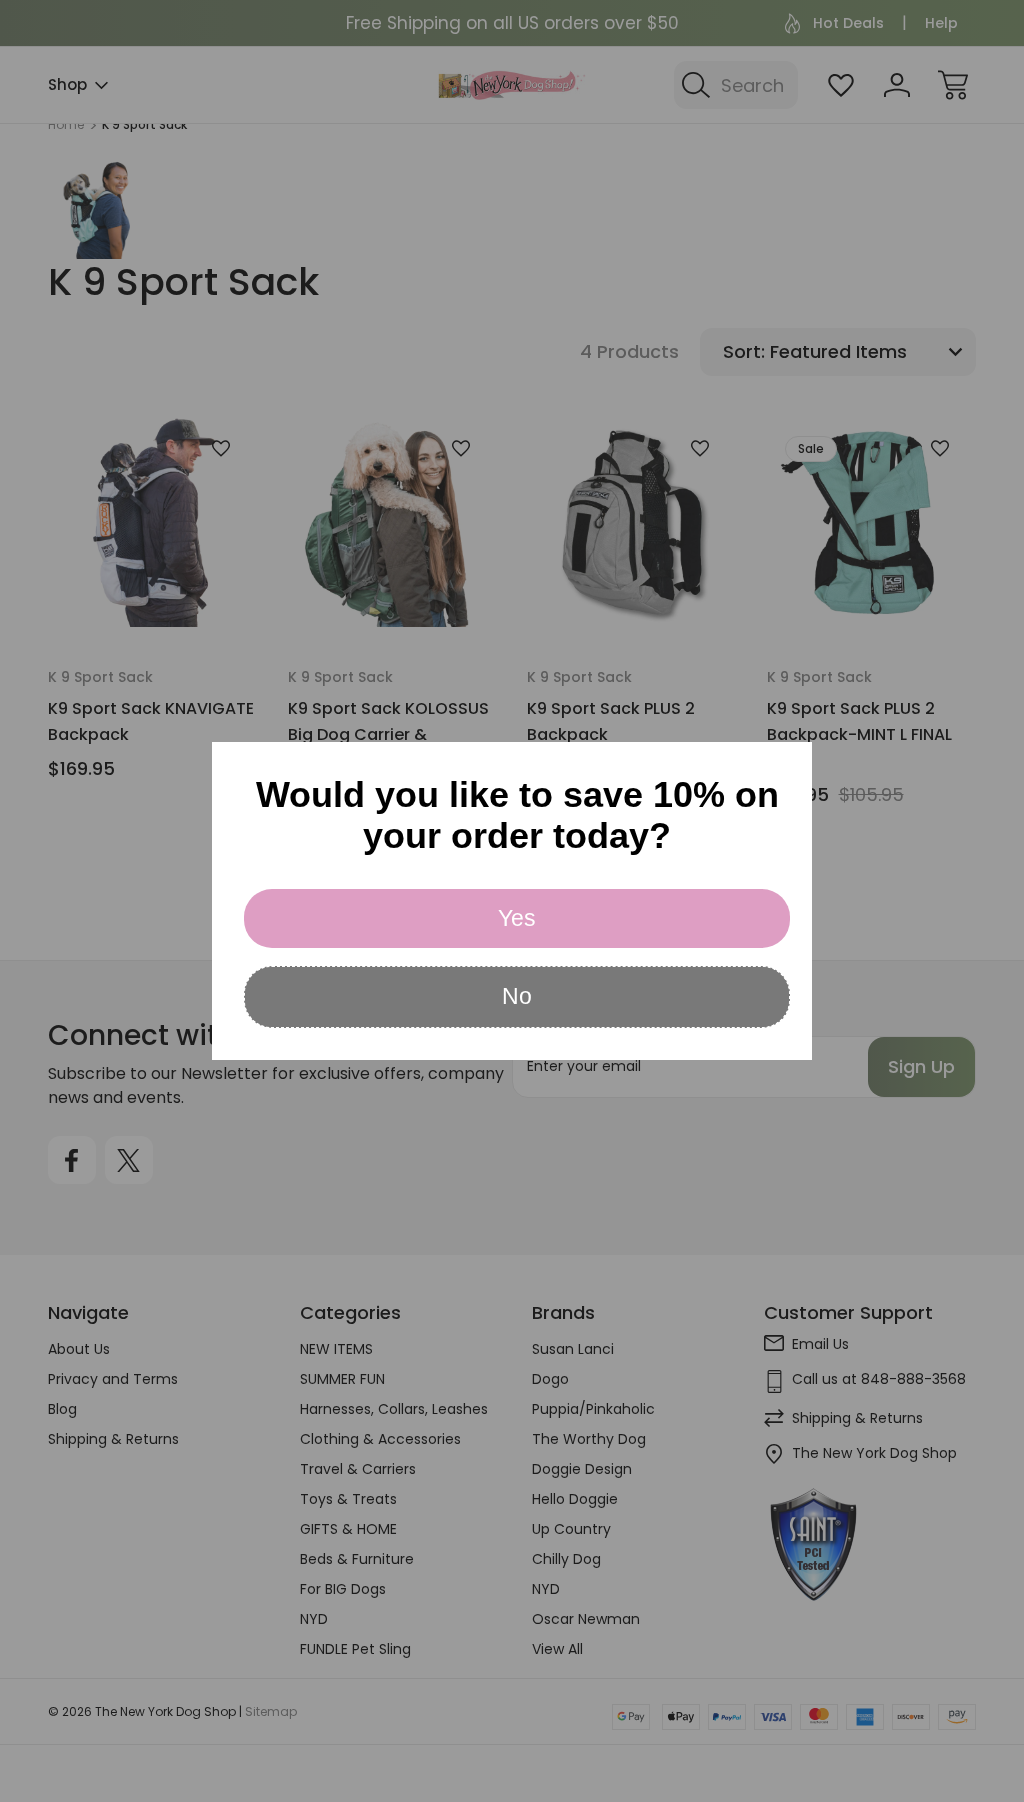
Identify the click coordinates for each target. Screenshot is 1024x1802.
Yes (517, 918)
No (517, 996)
